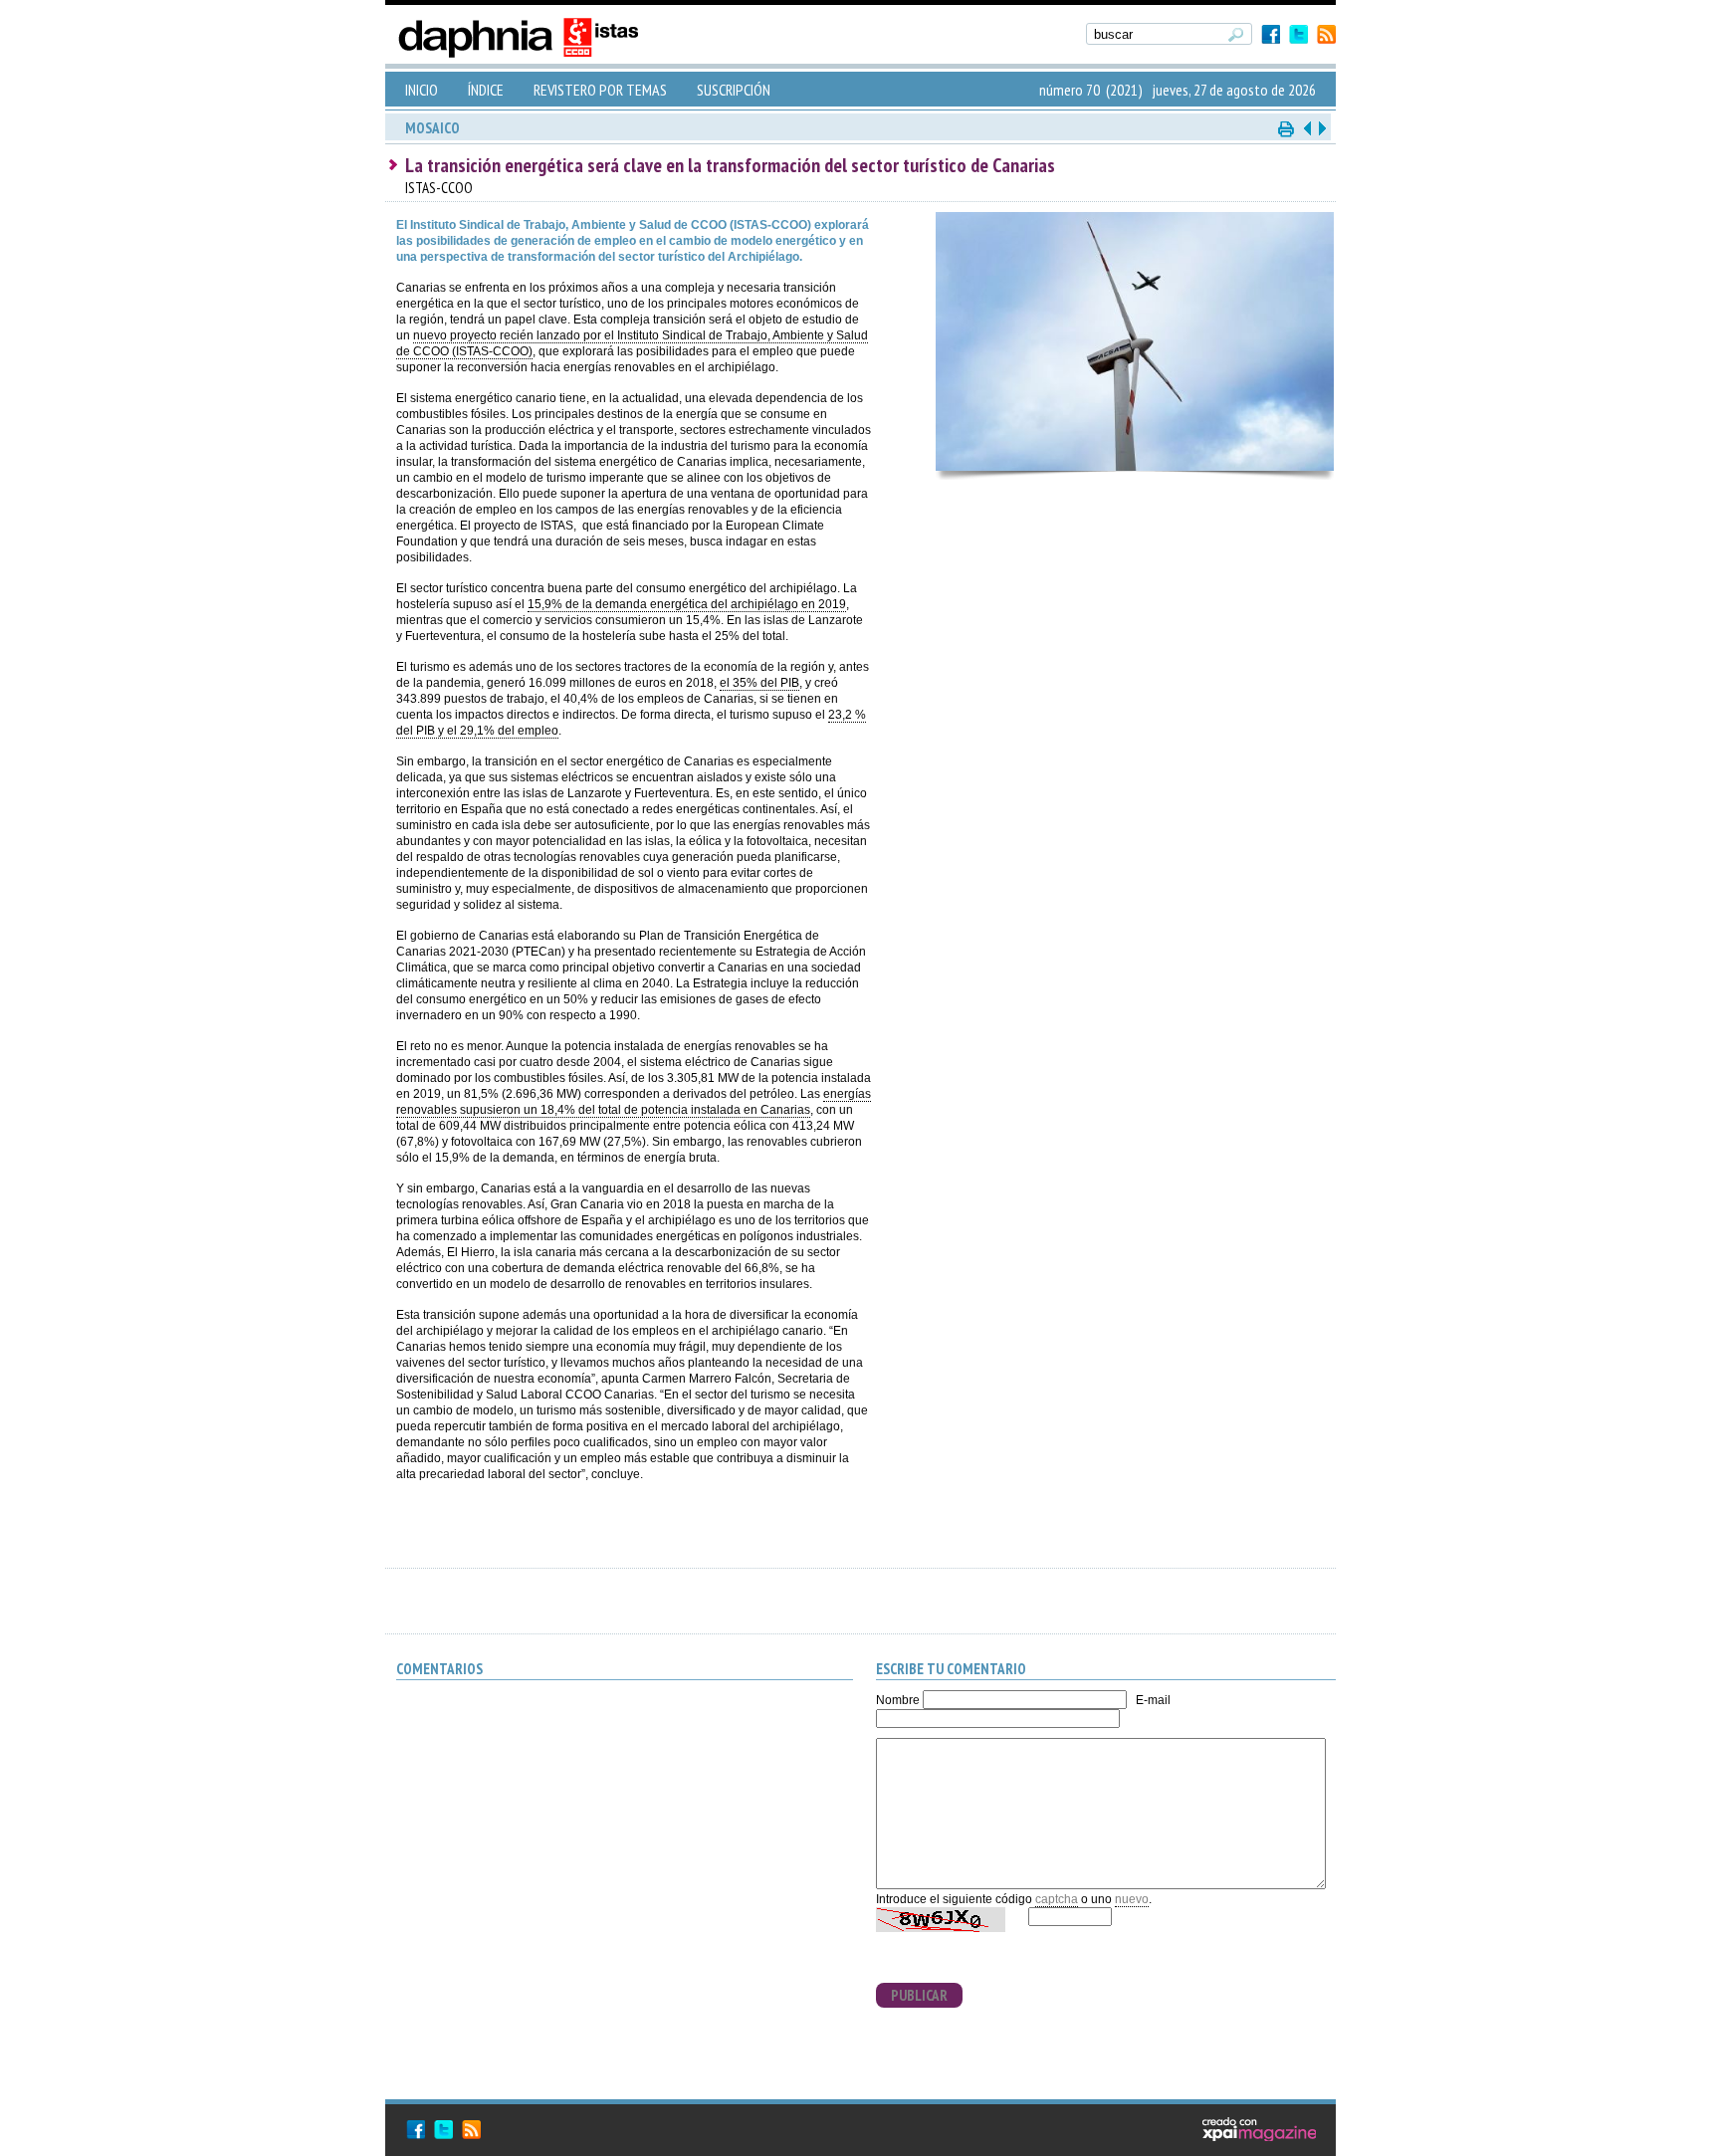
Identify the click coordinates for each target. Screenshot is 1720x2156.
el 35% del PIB (759, 683)
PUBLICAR (919, 1995)
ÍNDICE (486, 90)
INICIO (422, 90)
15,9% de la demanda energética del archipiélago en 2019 (687, 604)
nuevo (1132, 1899)
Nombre (898, 1700)
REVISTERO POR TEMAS (600, 90)
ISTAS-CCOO (439, 188)
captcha (1057, 1899)
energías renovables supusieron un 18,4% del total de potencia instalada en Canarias (634, 1102)
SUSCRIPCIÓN (734, 90)
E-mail (1153, 1700)
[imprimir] (1287, 128)
